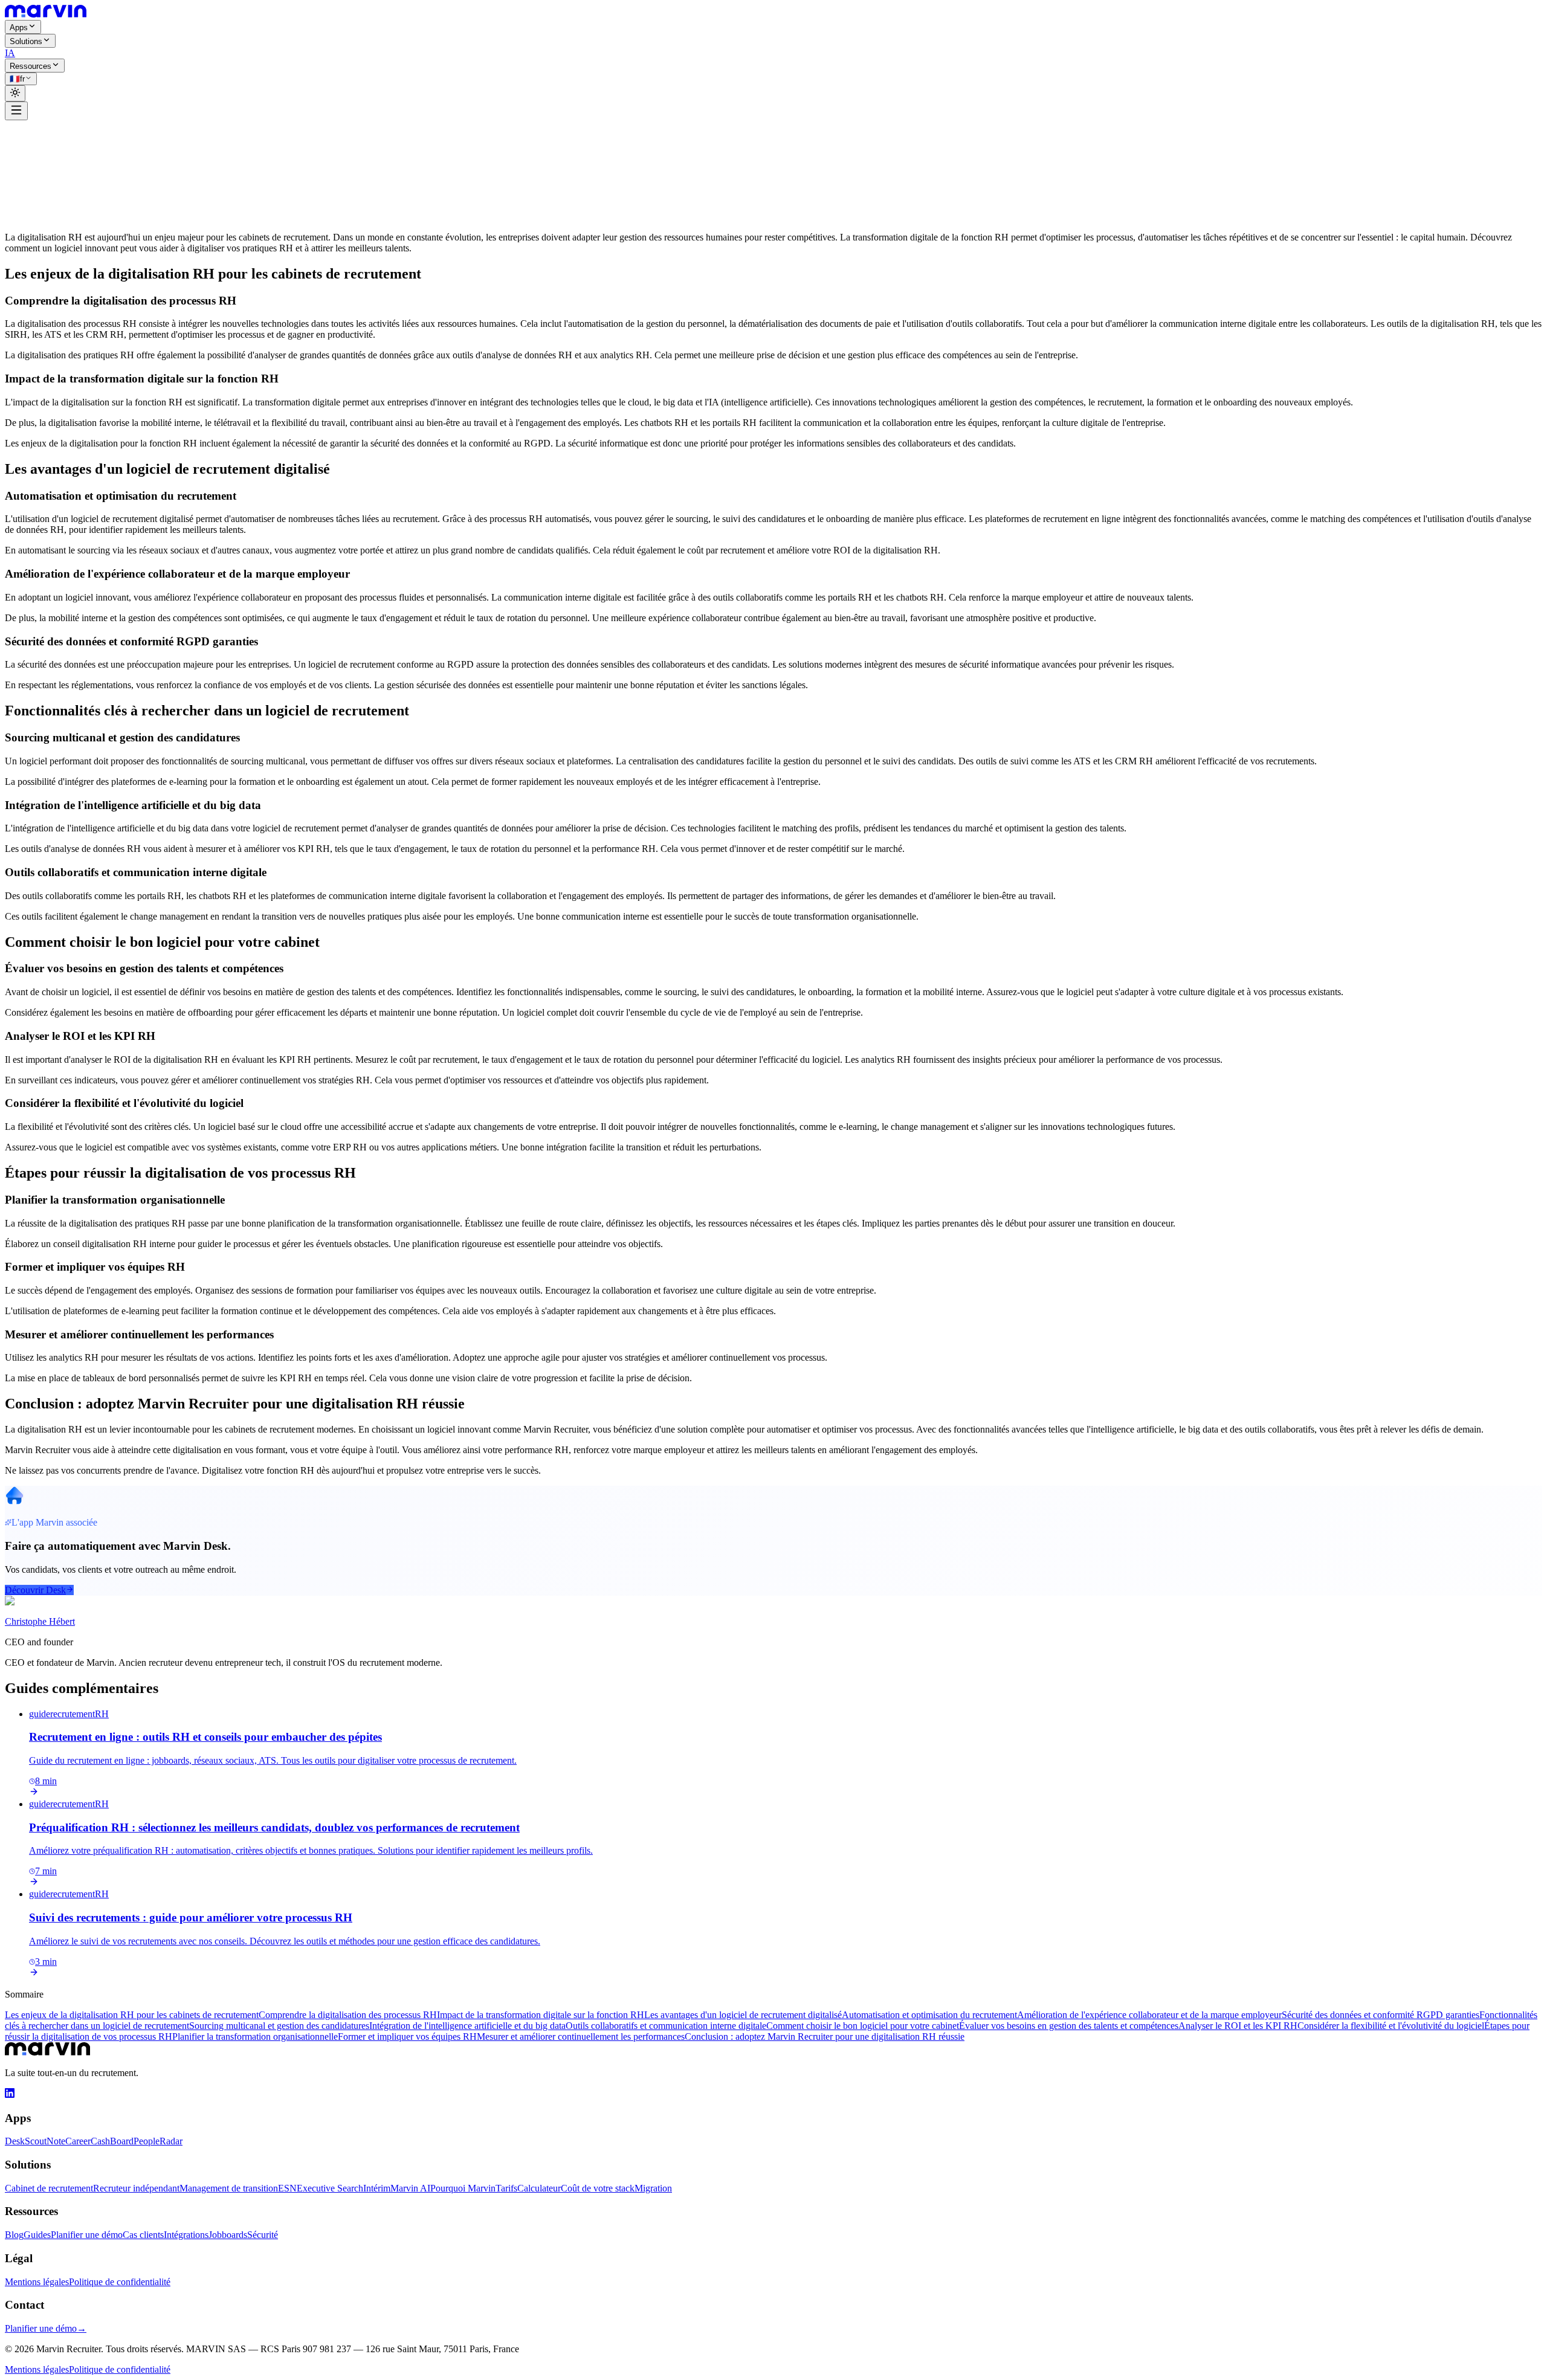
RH (107, 143)
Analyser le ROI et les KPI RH (1238, 2026)
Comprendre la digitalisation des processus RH (348, 2015)
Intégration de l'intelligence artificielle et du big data (467, 2026)
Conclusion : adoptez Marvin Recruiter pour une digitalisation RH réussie (825, 2037)
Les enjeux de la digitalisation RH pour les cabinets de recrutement (132, 2015)
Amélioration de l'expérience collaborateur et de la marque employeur (1149, 2015)
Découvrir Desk (35, 1590)
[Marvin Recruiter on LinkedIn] (10, 2095)
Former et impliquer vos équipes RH (407, 2037)
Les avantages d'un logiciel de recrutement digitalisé (743, 2015)
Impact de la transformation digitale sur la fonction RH (541, 2015)
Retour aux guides (48, 132)
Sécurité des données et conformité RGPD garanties (1381, 2015)
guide (45, 143)
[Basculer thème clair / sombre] (15, 93)
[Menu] (16, 111)
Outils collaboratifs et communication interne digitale (666, 2026)
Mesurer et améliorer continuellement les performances (581, 2037)
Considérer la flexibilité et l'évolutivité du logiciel (1391, 2026)
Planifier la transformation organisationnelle (255, 2037)
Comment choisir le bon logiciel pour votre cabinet (863, 2026)
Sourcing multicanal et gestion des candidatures (279, 2026)
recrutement (78, 143)
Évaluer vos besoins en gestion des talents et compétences (1069, 2026)
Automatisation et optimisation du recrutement (929, 2015)
